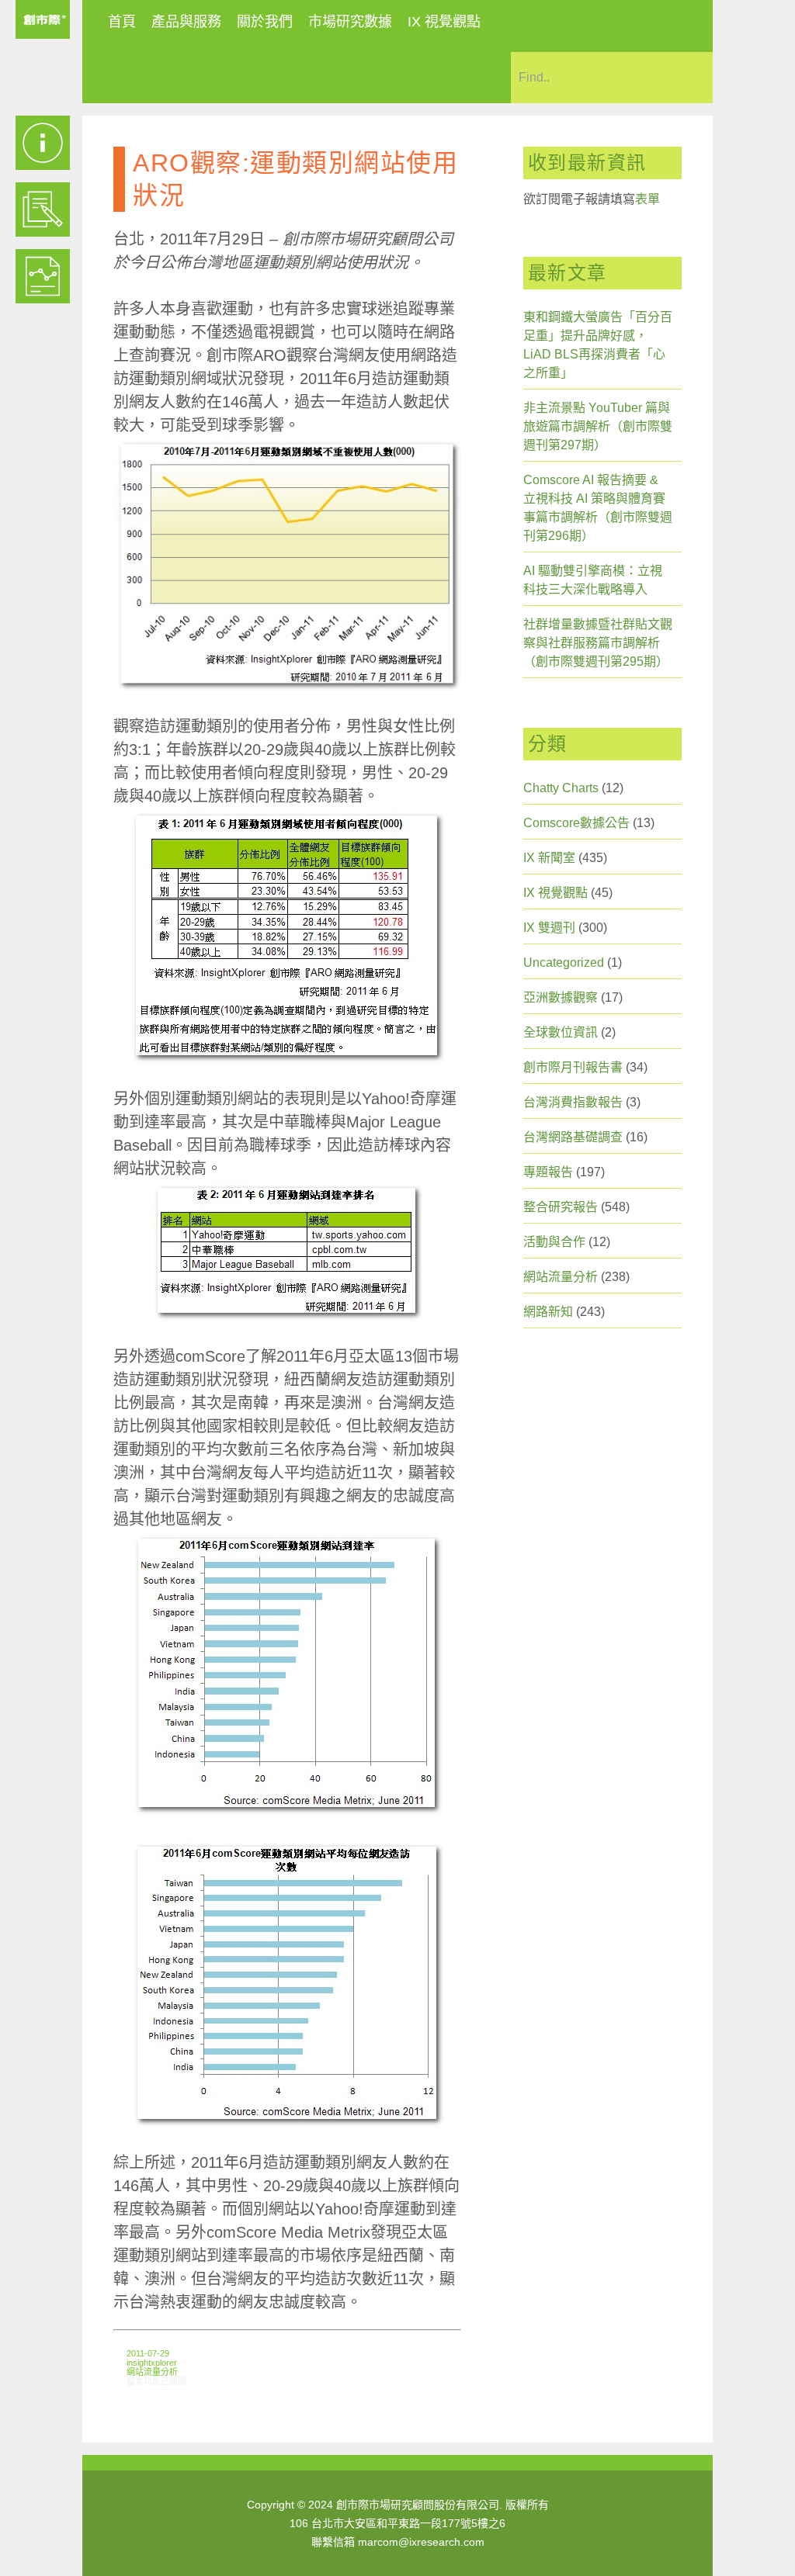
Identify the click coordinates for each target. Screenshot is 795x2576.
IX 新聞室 (549, 858)
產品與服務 (186, 22)
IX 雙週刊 (549, 928)
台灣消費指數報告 (573, 1102)
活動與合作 (554, 1242)
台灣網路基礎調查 (573, 1137)
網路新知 (548, 1312)
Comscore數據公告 (576, 823)
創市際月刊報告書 (573, 1067)
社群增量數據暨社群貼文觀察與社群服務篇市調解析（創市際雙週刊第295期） (598, 643)
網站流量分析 (152, 2372)
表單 (647, 199)
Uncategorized (564, 963)
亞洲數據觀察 (561, 997)
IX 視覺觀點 (444, 22)
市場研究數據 (350, 22)
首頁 (122, 22)
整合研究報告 (561, 1207)
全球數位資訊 (561, 1032)
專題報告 (548, 1172)
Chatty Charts (561, 788)
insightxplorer (152, 2363)
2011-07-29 (148, 2353)
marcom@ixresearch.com (421, 2542)
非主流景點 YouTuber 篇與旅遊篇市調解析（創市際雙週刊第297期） (598, 426)
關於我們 (265, 22)
